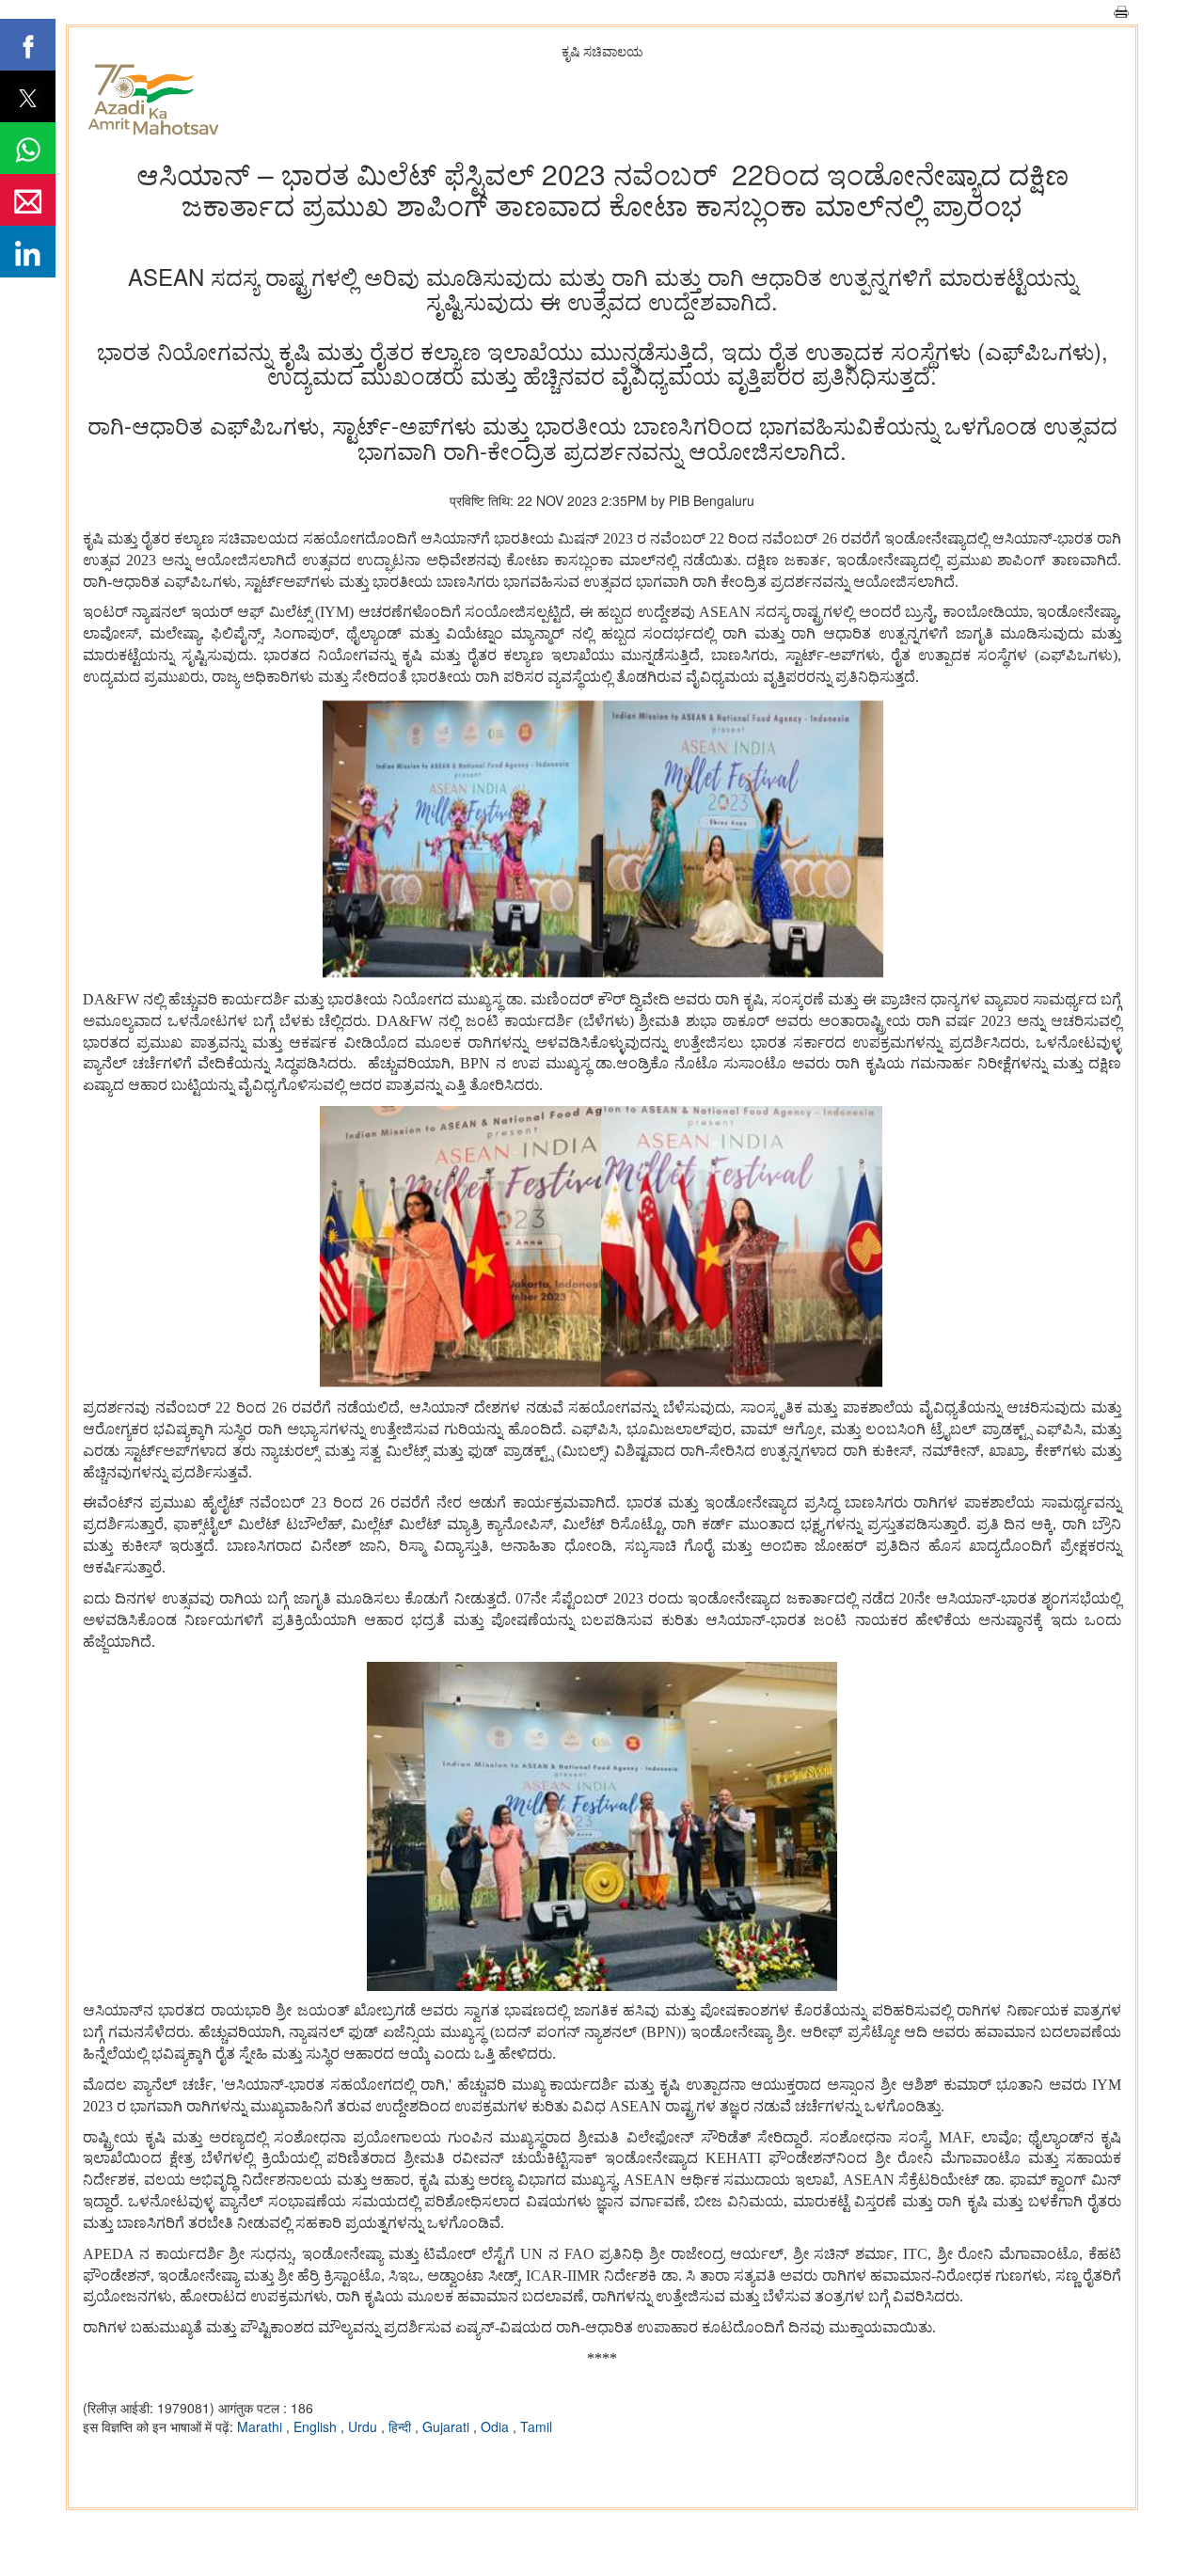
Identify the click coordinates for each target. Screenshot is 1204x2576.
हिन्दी (402, 2426)
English (317, 2426)
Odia (497, 2426)
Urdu (364, 2426)
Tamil (536, 2426)
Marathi (261, 2426)
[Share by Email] (28, 200)
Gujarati (448, 2426)
